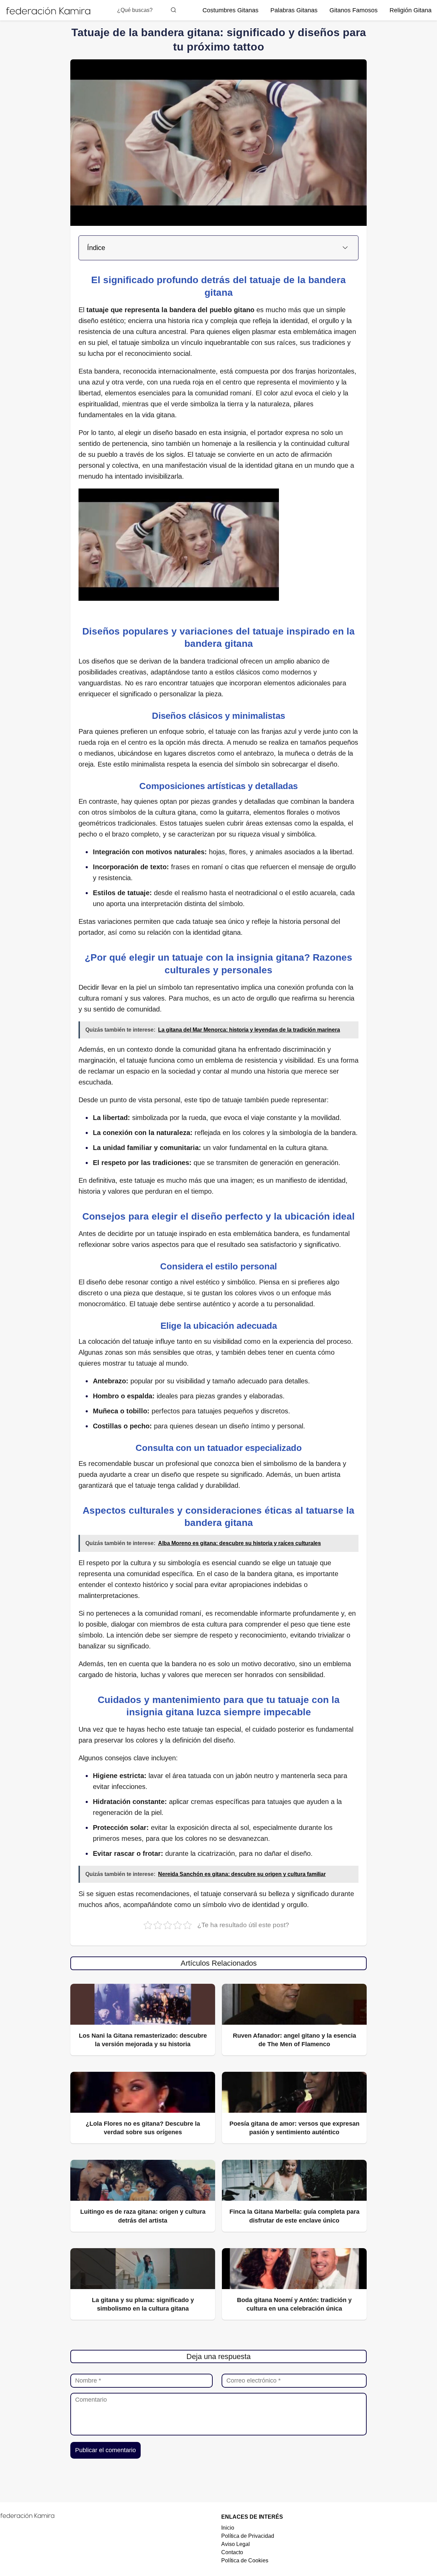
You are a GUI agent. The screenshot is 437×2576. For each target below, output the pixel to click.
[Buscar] (173, 10)
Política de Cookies (245, 2560)
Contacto (232, 2552)
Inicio (228, 2528)
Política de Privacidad (248, 2536)
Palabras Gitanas (294, 10)
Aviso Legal (236, 2544)
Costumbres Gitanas (230, 10)
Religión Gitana (411, 10)
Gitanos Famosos (354, 10)
